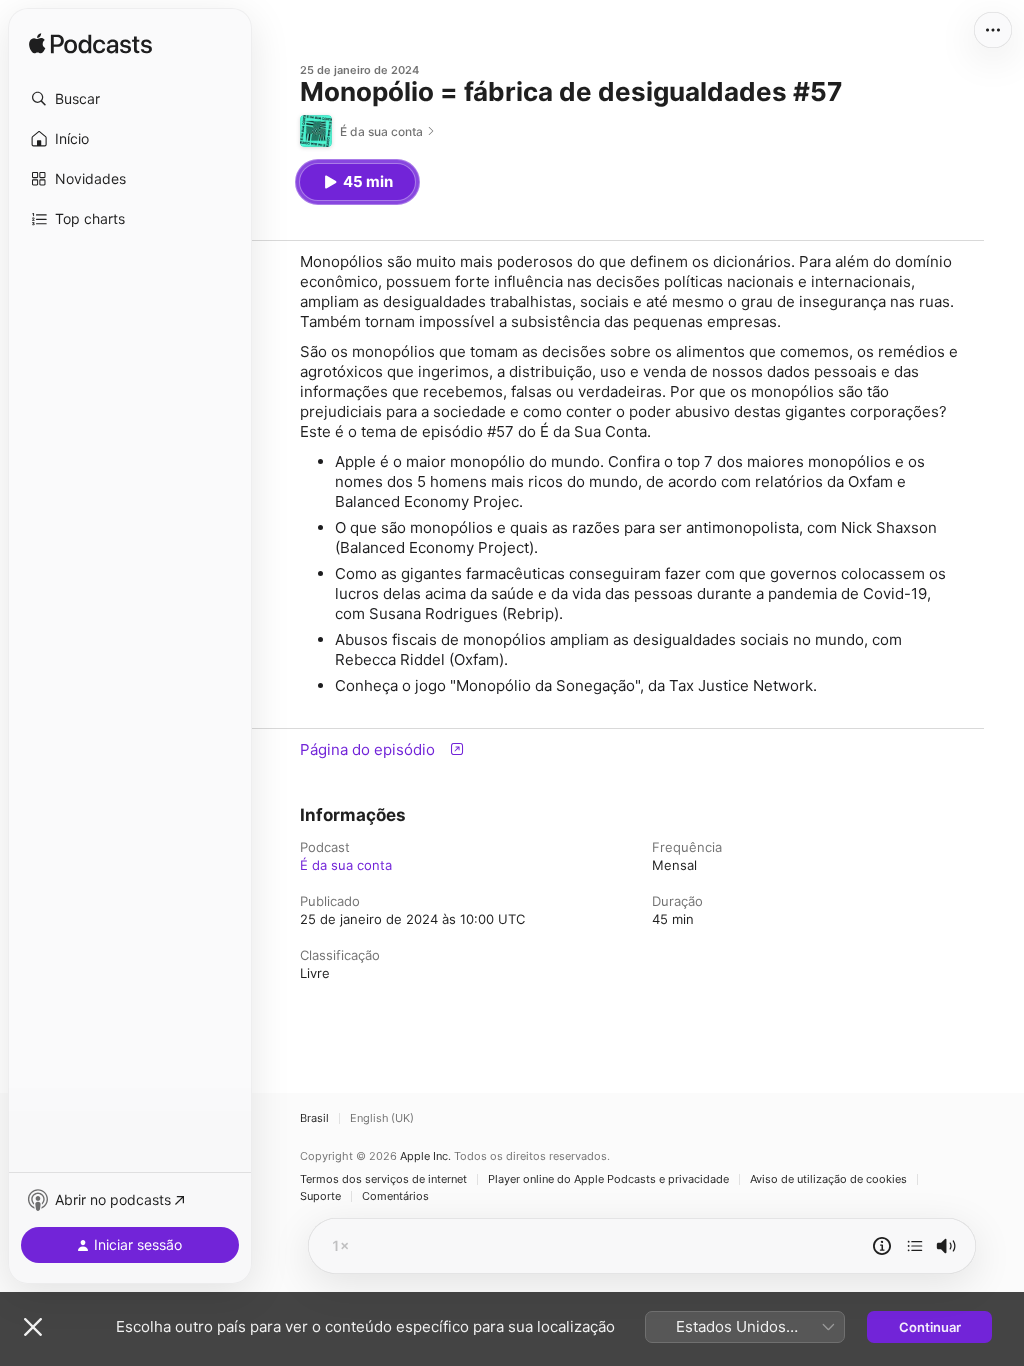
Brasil (314, 1118)
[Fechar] (33, 1327)
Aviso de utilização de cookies (828, 1179)
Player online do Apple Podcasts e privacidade (608, 1179)
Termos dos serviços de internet (383, 1179)
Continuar (930, 1327)
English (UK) (382, 1118)
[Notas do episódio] (882, 1246)
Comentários (395, 1196)
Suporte (320, 1196)
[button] (130, 99)
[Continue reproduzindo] (915, 1246)
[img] (90, 45)
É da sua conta (346, 865)
